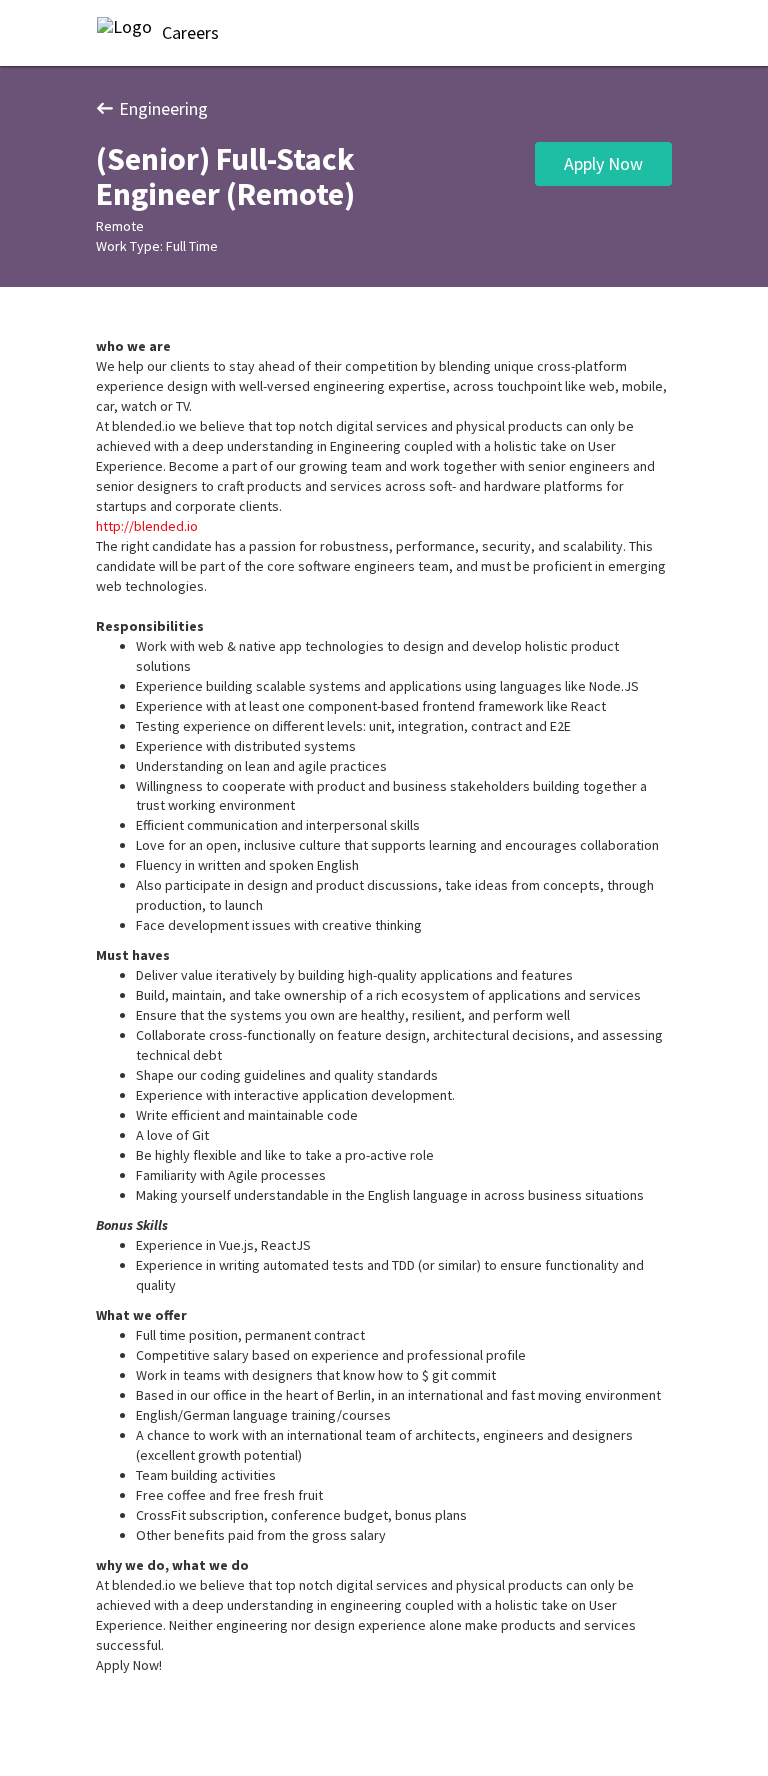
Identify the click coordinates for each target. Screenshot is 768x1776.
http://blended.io (147, 526)
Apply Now (603, 163)
